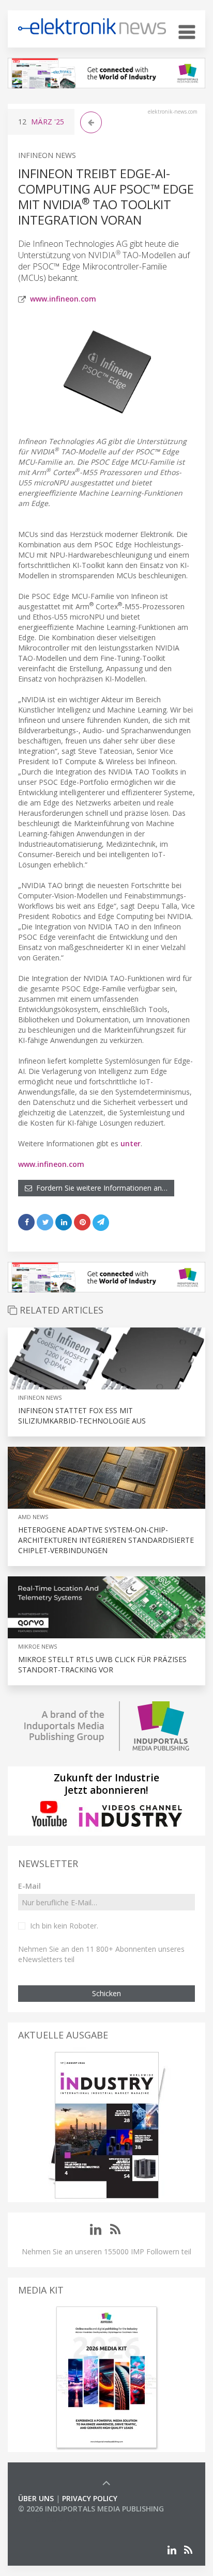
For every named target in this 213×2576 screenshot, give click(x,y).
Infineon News (47, 155)
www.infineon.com (63, 299)
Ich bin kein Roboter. (64, 1926)
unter (131, 1143)
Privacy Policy (90, 2498)
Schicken (106, 1993)
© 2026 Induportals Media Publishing (91, 2509)
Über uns (36, 2498)
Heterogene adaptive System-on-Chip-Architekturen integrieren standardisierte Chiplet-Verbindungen (106, 1540)
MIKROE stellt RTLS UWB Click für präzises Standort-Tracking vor (102, 1664)
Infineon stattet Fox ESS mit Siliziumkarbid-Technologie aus (82, 1416)
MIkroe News (37, 1646)
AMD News (33, 1517)
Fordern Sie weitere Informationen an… (100, 1188)
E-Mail (29, 1886)
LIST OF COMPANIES (53, 2519)
